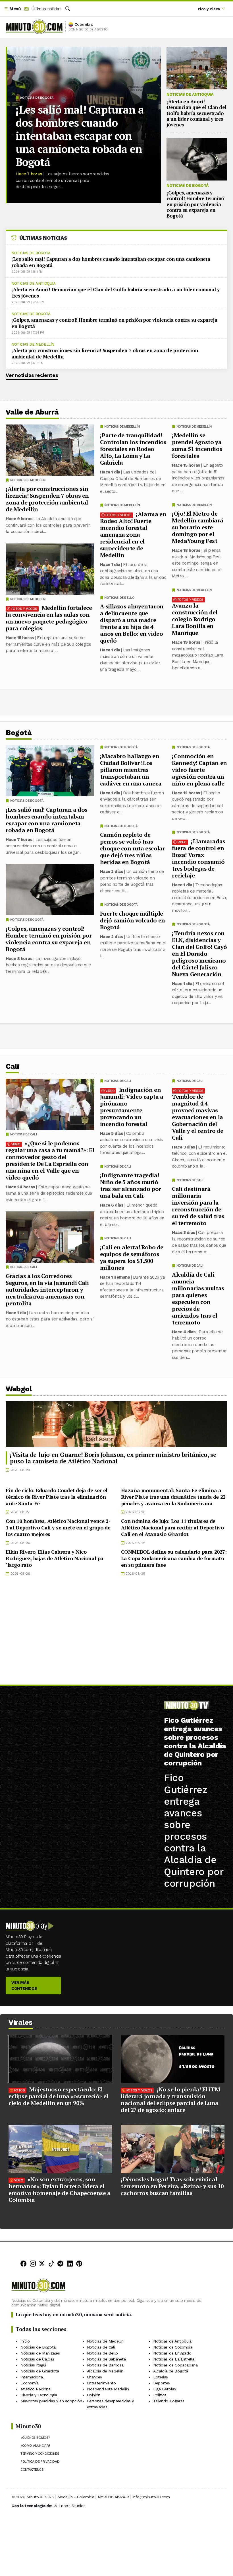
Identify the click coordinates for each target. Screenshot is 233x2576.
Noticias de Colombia (173, 2347)
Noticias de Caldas (37, 2359)
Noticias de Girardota (40, 2371)
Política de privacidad (40, 2462)
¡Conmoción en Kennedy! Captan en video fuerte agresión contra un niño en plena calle (199, 770)
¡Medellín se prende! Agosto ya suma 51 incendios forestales (197, 445)
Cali (12, 1066)
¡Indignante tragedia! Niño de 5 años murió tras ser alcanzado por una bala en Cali (131, 1185)
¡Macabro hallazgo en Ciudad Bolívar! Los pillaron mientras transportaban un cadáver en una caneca (131, 770)
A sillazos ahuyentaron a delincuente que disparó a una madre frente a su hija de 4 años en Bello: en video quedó (132, 623)
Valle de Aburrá (32, 412)
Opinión (94, 2395)
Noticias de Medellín (33, 344)
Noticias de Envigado (172, 2353)
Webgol (19, 1389)
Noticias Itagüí (33, 2365)
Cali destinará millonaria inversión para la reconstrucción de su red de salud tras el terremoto (198, 1206)
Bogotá (19, 733)
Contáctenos (32, 2470)
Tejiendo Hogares (169, 2401)
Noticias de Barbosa (105, 2365)
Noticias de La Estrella (174, 2359)
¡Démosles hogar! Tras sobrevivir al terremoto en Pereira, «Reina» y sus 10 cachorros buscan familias (172, 2186)
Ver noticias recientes (32, 375)
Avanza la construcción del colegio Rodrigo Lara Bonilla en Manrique (195, 619)
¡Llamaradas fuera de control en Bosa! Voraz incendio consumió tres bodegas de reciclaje (199, 858)
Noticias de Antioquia (190, 94)
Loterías (161, 2377)
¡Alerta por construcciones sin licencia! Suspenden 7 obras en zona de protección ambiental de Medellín (105, 353)
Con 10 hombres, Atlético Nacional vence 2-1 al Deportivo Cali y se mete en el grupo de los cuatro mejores (58, 1527)
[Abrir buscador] (68, 9)
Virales (21, 2022)
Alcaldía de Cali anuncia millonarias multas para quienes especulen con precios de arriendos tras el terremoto (198, 1298)
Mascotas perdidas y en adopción (51, 2401)
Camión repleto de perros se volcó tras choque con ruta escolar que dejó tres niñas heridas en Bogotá (133, 848)
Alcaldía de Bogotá (171, 2371)
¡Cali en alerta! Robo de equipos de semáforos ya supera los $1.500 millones (132, 1257)
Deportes (162, 2383)
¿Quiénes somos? (35, 2438)
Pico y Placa (209, 9)
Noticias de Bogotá (37, 98)
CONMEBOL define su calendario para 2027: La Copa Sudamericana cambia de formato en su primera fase (174, 1558)
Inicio (25, 2341)
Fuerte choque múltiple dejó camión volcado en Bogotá (133, 920)
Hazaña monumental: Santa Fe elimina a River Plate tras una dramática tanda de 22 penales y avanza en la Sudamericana (173, 1497)
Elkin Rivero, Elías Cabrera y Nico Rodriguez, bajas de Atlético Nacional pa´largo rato (55, 1558)
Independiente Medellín (108, 2389)
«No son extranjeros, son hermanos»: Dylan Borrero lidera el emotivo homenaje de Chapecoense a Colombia (60, 2190)
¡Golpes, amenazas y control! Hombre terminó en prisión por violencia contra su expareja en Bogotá (195, 204)
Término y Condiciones (40, 2454)
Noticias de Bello (119, 598)
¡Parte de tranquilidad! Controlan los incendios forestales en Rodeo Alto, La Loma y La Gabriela (133, 449)
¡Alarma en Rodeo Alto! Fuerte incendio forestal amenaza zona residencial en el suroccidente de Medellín (133, 535)
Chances (94, 2377)
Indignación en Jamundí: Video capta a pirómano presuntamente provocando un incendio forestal (132, 1107)
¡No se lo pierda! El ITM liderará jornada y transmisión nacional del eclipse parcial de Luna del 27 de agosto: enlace (170, 2100)
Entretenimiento (101, 2383)
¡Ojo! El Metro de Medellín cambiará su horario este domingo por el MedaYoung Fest (197, 527)
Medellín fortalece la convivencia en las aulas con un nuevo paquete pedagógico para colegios (49, 618)
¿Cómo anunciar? (35, 2446)
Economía (30, 2383)
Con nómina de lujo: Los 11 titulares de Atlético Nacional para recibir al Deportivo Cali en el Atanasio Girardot (172, 1527)
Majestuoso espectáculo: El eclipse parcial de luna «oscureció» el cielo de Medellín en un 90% (58, 2096)
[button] (12, 9)
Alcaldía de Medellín (105, 2371)
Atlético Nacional (36, 2389)
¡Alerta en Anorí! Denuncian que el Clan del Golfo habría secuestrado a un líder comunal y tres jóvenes (196, 113)
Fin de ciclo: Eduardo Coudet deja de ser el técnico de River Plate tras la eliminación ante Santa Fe (57, 1497)
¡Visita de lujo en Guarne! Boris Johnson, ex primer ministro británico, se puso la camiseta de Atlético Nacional (113, 1458)
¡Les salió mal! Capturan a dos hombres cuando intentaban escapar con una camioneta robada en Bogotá (80, 136)
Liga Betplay (165, 2389)
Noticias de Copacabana (175, 2365)
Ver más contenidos (24, 1985)
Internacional (32, 2377)
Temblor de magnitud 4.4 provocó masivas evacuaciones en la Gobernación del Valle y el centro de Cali (198, 1117)
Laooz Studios (72, 2506)
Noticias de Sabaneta (106, 2359)
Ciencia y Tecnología (39, 2395)
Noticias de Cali (190, 1081)
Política (160, 2395)
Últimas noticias (46, 9)
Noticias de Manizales (40, 2353)
